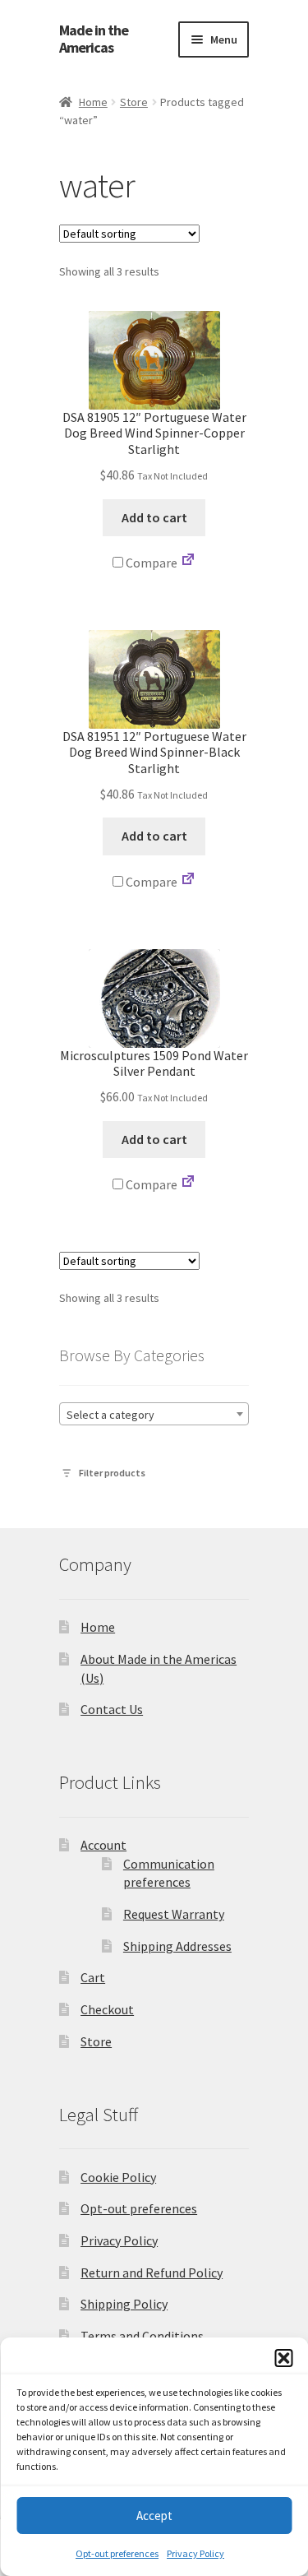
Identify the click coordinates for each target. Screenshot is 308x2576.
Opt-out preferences (117, 2553)
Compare (150, 563)
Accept (154, 2516)
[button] (283, 2358)
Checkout (107, 2009)
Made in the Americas (94, 39)
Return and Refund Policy (152, 2273)
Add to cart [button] (154, 517)
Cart (93, 1977)
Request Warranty (174, 1914)
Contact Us (112, 1709)
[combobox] (154, 1414)
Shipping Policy (124, 2304)
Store (134, 102)
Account (103, 1845)
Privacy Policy (195, 2553)
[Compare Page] (188, 563)
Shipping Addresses (177, 1946)
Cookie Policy (118, 2177)
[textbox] (154, 1415)
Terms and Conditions (142, 2336)
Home (93, 102)
